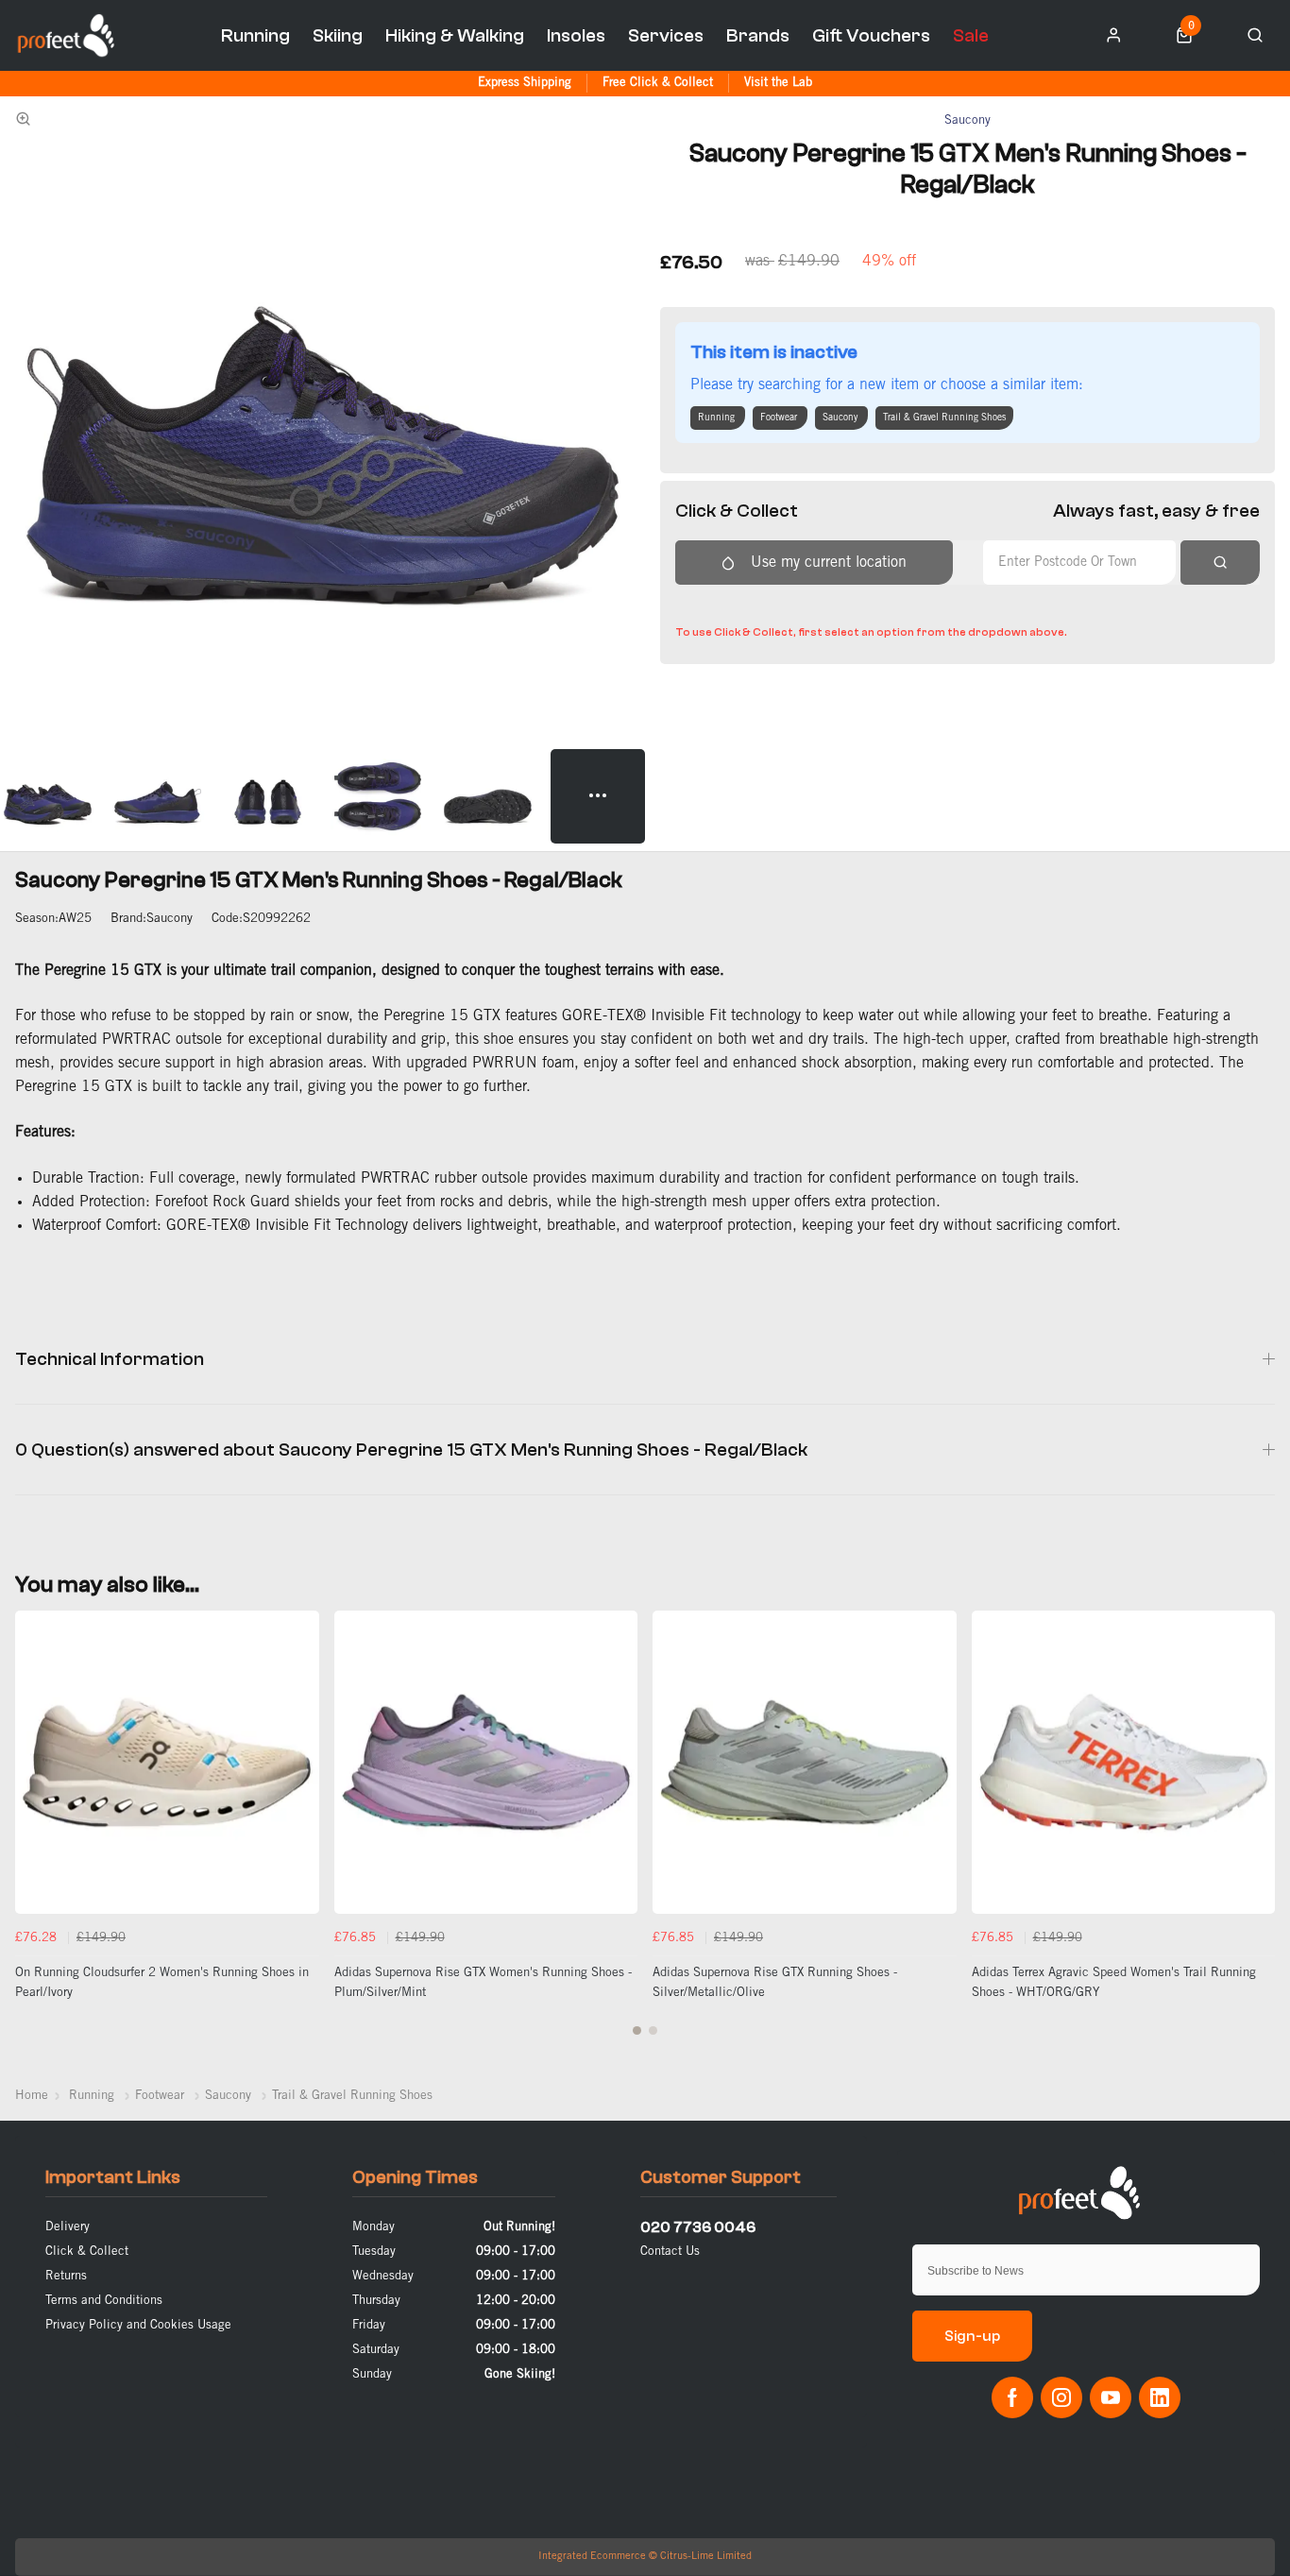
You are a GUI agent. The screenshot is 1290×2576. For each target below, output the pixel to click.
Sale (971, 35)
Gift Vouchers (871, 35)
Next (1258, 1834)
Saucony (967, 120)
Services (666, 35)
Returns (66, 2276)
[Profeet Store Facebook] (1012, 2397)
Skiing (338, 35)
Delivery (68, 2227)
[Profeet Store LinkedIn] (1160, 2397)
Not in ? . (798, 604)
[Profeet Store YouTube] (1111, 2397)
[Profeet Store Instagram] (1061, 2397)
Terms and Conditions (104, 2301)
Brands (758, 35)
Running (255, 35)
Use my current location (829, 563)
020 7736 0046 (698, 2227)
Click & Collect (87, 2252)
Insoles (576, 35)
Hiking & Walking (455, 35)
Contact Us (670, 2252)
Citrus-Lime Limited (706, 2556)
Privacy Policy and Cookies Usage (138, 2325)
